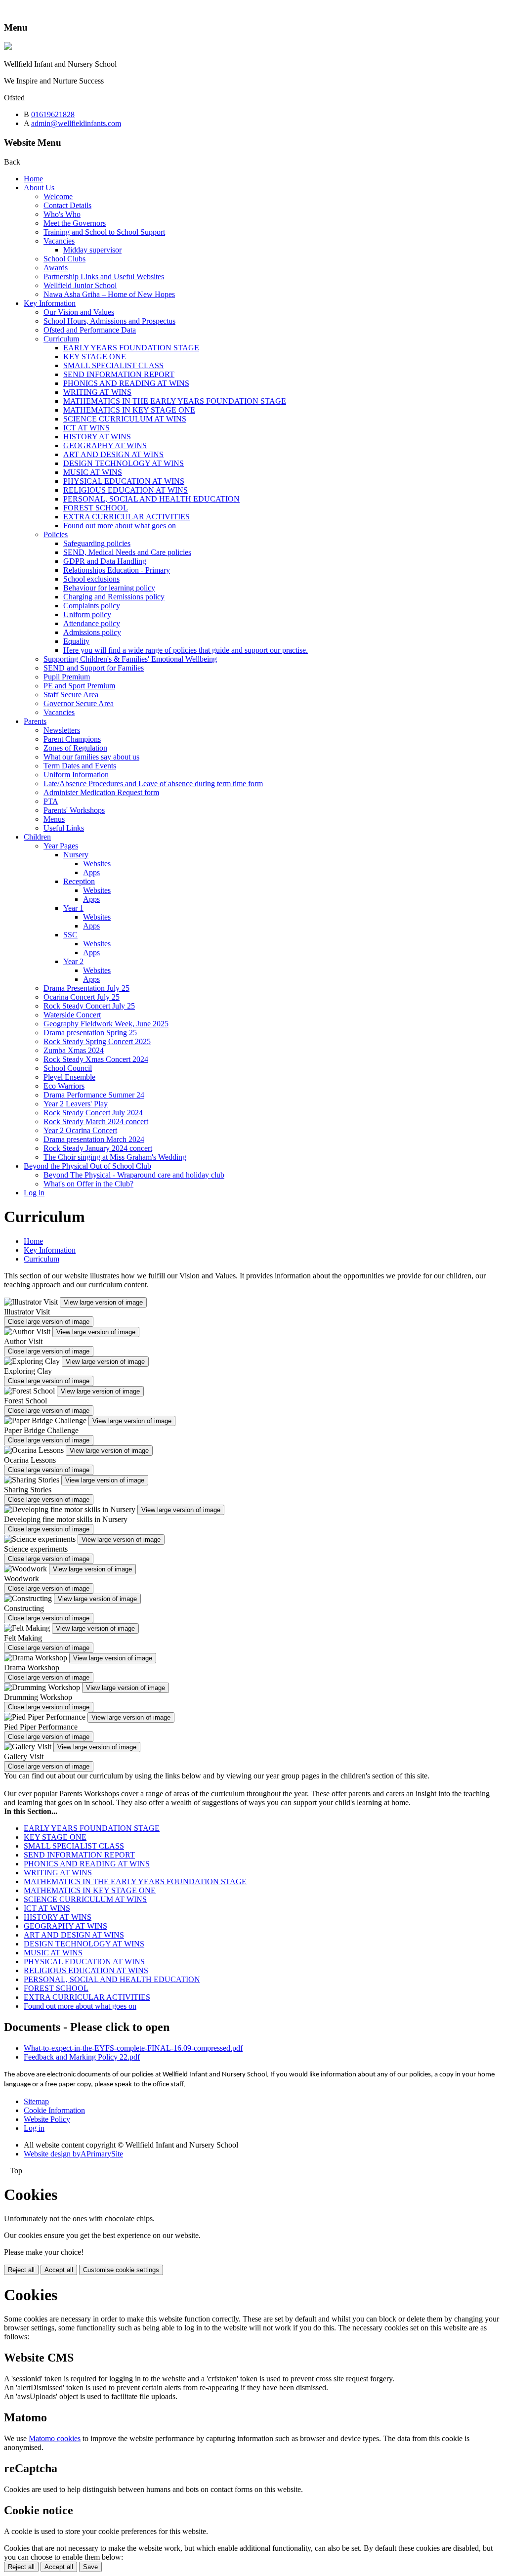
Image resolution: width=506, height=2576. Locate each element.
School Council (68, 1068)
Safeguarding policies (97, 543)
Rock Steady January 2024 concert (98, 1148)
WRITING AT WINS (97, 392)
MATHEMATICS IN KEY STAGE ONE (129, 410)
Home (33, 179)
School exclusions (91, 579)
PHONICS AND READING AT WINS (126, 383)
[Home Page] (8, 47)
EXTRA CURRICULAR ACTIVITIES (126, 517)
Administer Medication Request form (101, 792)
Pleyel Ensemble (69, 1077)
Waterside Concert (72, 1015)
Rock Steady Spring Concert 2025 (97, 1041)
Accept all (59, 2270)
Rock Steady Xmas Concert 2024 (96, 1059)
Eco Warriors (64, 1086)
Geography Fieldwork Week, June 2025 (106, 1024)
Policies (56, 534)
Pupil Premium (67, 677)
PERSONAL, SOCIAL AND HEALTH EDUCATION (151, 499)
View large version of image (103, 1302)
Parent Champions (72, 739)
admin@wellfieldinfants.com (76, 123)
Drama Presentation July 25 (86, 988)
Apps (91, 872)
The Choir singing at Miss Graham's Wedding (115, 1157)
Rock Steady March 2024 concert (96, 1121)
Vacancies (59, 241)
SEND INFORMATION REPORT (119, 374)
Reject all (21, 2270)
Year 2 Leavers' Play (76, 1104)
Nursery (76, 855)
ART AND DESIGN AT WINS (113, 454)
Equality (76, 641)
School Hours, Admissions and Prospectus (109, 321)
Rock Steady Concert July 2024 (93, 1113)
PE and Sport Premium (79, 686)
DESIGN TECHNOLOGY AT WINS (124, 463)
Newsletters (62, 730)
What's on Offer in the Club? (88, 1184)
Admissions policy (92, 632)
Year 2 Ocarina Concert (80, 1130)
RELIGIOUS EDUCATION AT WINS (126, 490)
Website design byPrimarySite (73, 2154)
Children (37, 837)
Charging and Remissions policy (114, 597)
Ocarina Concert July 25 (82, 997)
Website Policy (47, 2119)
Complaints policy (92, 606)
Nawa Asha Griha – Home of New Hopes (109, 294)
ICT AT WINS (86, 428)
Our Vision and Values (79, 312)
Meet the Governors (75, 223)
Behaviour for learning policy (109, 588)
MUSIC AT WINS (93, 472)
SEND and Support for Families (94, 668)
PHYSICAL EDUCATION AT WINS (124, 481)
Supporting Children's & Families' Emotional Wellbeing (130, 659)
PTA (51, 801)
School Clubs (64, 259)
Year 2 (73, 961)
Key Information (50, 303)
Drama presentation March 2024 (94, 1139)
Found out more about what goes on (120, 526)
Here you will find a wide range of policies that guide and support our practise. (186, 650)
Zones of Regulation (75, 748)
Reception (79, 881)
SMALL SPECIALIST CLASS (113, 365)
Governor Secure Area (79, 703)
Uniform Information (76, 775)
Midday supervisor (92, 250)
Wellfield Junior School (80, 285)
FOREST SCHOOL (96, 508)
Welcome (58, 196)
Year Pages (61, 846)
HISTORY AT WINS (97, 437)
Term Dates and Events (80, 766)
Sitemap (36, 2101)
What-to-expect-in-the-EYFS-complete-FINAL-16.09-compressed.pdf (133, 2048)
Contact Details (67, 205)
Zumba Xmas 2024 (74, 1050)
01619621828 (53, 114)
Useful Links (64, 828)
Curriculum (61, 339)
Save (90, 2567)
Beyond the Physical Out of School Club (87, 1166)
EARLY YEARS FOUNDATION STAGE (131, 348)
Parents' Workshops (74, 810)
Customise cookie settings (121, 2270)
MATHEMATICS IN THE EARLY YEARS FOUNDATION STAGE (175, 401)
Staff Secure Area (71, 695)
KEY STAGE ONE (95, 357)
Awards (56, 268)
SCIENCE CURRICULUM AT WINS (125, 419)
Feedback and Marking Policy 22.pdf (82, 2057)
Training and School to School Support (104, 232)
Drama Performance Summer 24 (94, 1095)
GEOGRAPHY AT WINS (105, 445)
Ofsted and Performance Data (90, 330)
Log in (34, 1193)
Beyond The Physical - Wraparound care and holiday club (134, 1175)
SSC (70, 935)
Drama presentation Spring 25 (90, 1033)
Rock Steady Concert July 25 (89, 1006)
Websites (97, 864)
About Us (39, 188)
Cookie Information (54, 2110)
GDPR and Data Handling (105, 561)
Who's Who (62, 214)
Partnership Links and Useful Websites (104, 276)
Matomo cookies (55, 2438)
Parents (35, 721)
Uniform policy (87, 614)
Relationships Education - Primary (117, 570)
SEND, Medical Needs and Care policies (127, 552)
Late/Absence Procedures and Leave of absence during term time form (153, 783)
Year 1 (73, 908)
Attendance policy (92, 623)
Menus (54, 819)
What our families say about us (91, 757)
